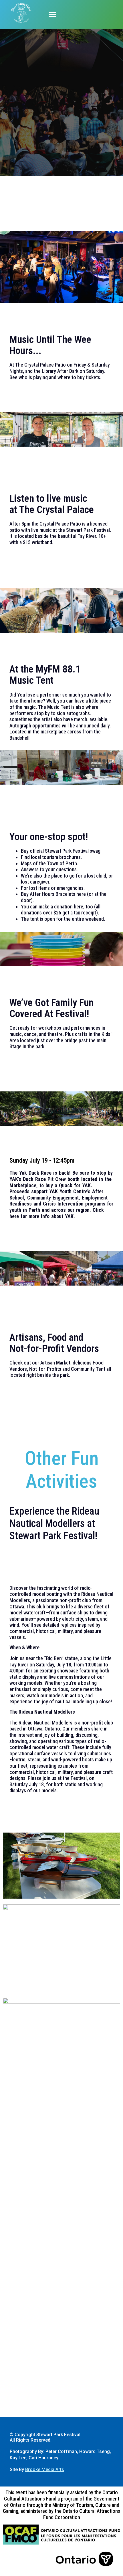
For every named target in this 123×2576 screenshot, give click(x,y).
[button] (53, 15)
